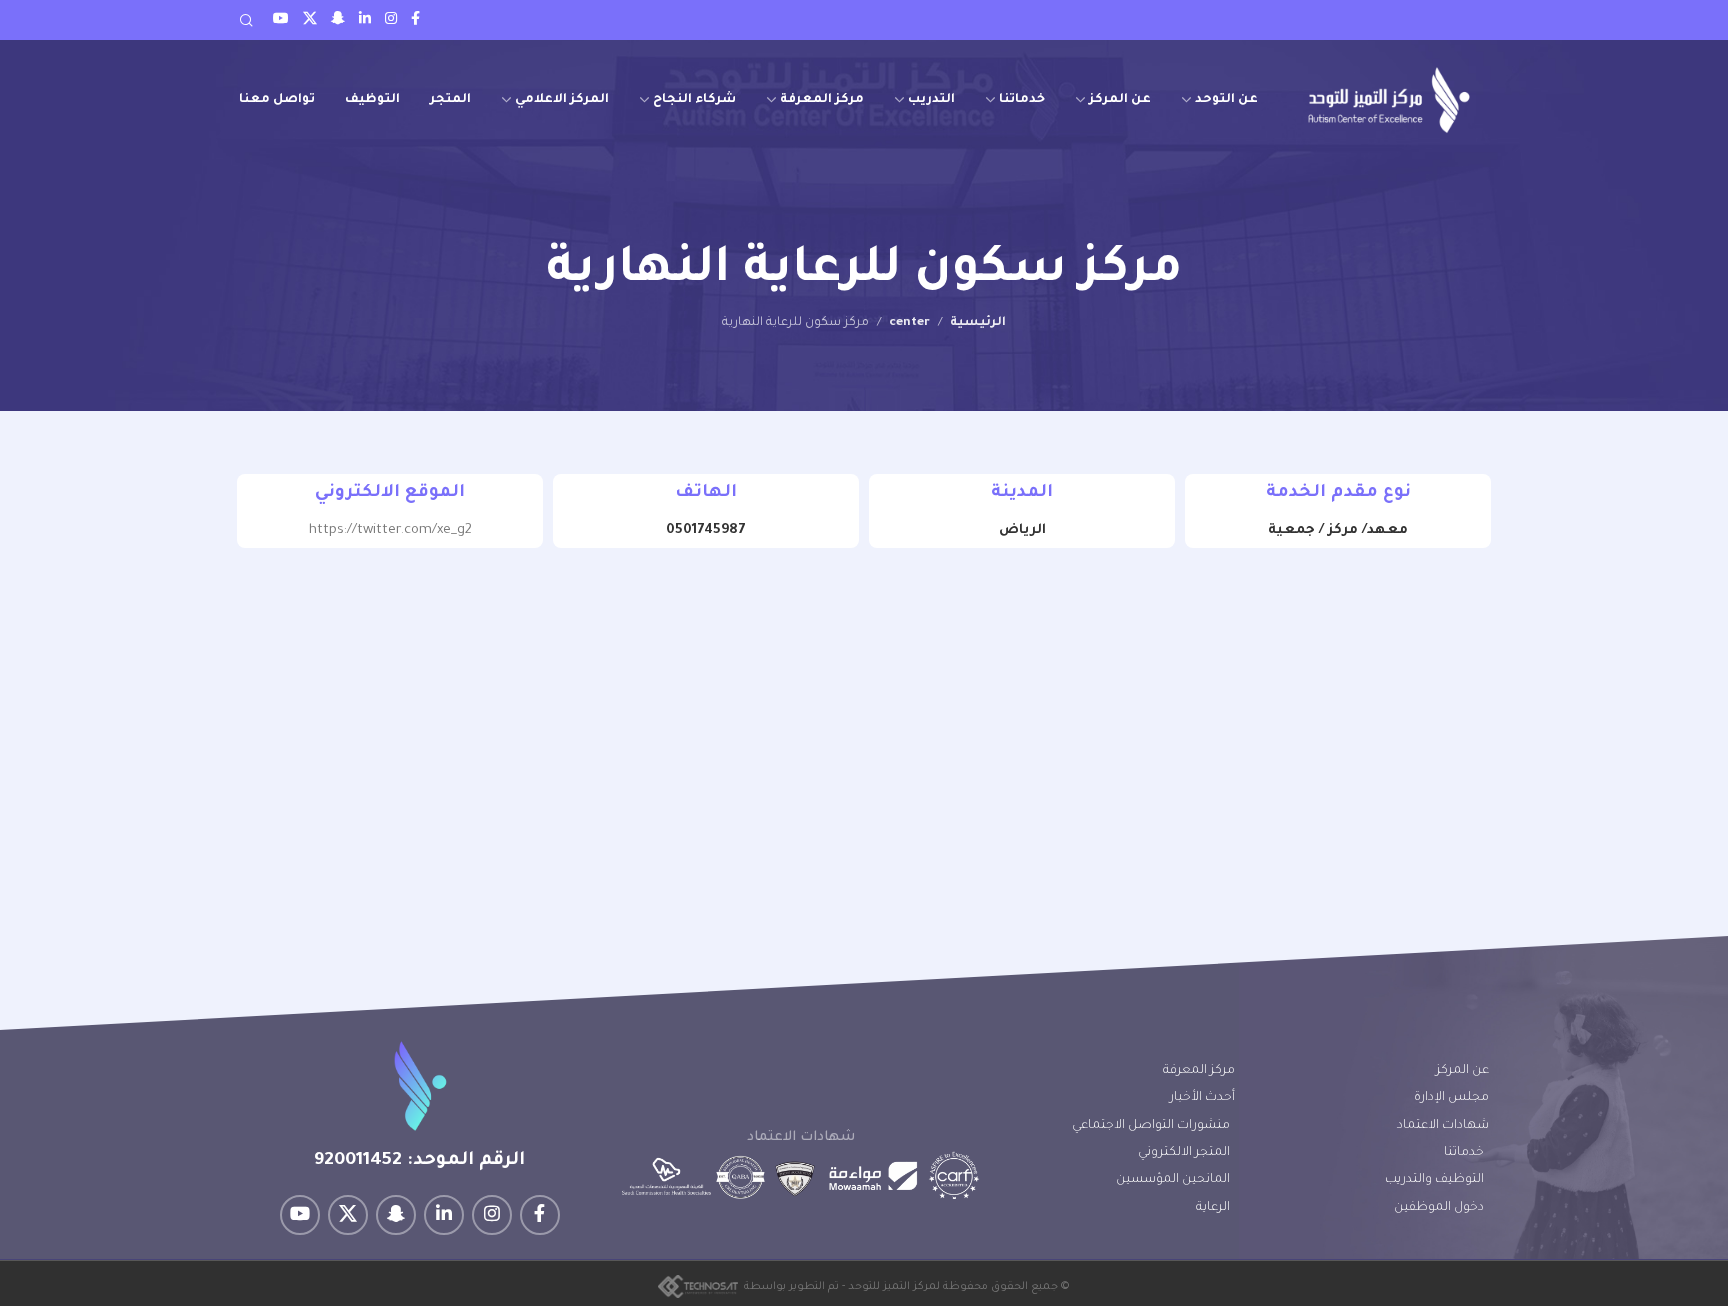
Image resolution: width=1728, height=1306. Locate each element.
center (909, 323)
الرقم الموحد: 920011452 (419, 1161)
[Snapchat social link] (338, 20)
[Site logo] (1389, 99)
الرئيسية (978, 323)
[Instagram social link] (391, 20)
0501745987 (706, 530)
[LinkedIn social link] (365, 20)
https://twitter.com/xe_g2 (390, 530)
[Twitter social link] (310, 20)
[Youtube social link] (281, 20)
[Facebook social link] (415, 20)
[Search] (246, 20)
